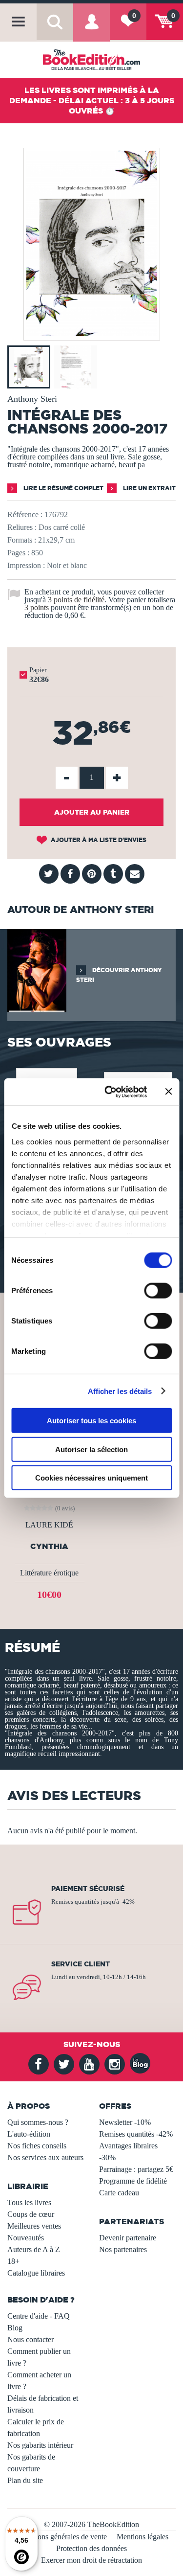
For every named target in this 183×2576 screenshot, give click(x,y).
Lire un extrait (149, 488)
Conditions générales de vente (61, 2537)
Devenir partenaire (128, 2238)
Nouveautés (26, 2238)
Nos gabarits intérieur (40, 2445)
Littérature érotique (49, 1573)
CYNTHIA (49, 1546)
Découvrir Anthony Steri (119, 975)
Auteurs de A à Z (34, 2249)
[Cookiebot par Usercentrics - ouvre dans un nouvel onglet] (109, 1092)
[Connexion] (91, 29)
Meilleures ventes (34, 2226)
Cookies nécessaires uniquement (91, 1478)
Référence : (25, 514)
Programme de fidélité (133, 2181)
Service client (81, 1964)
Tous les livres (29, 2202)
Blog (15, 2328)
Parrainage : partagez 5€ (136, 2169)
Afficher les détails (120, 1391)
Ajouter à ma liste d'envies (98, 840)
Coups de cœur (31, 2214)
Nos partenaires (123, 2249)
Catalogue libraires (36, 2273)
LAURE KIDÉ (49, 1525)
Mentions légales (142, 2537)
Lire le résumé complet (63, 488)
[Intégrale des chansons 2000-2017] (92, 333)
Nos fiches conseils (37, 2146)
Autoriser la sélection (91, 1449)
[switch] (158, 1291)
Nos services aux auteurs (45, 2157)
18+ (13, 2261)
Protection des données (91, 2548)
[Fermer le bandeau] (168, 1092)
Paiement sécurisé (88, 1889)
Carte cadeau (119, 2193)
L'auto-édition (29, 2134)
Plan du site (25, 2480)
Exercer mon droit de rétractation (91, 2560)
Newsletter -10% (125, 2122)
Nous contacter (30, 2339)
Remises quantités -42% (136, 2134)
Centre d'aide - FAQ (39, 2316)
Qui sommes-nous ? (38, 2122)
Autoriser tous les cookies (91, 1421)
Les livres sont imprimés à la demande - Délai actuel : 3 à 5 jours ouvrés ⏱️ (92, 100)
